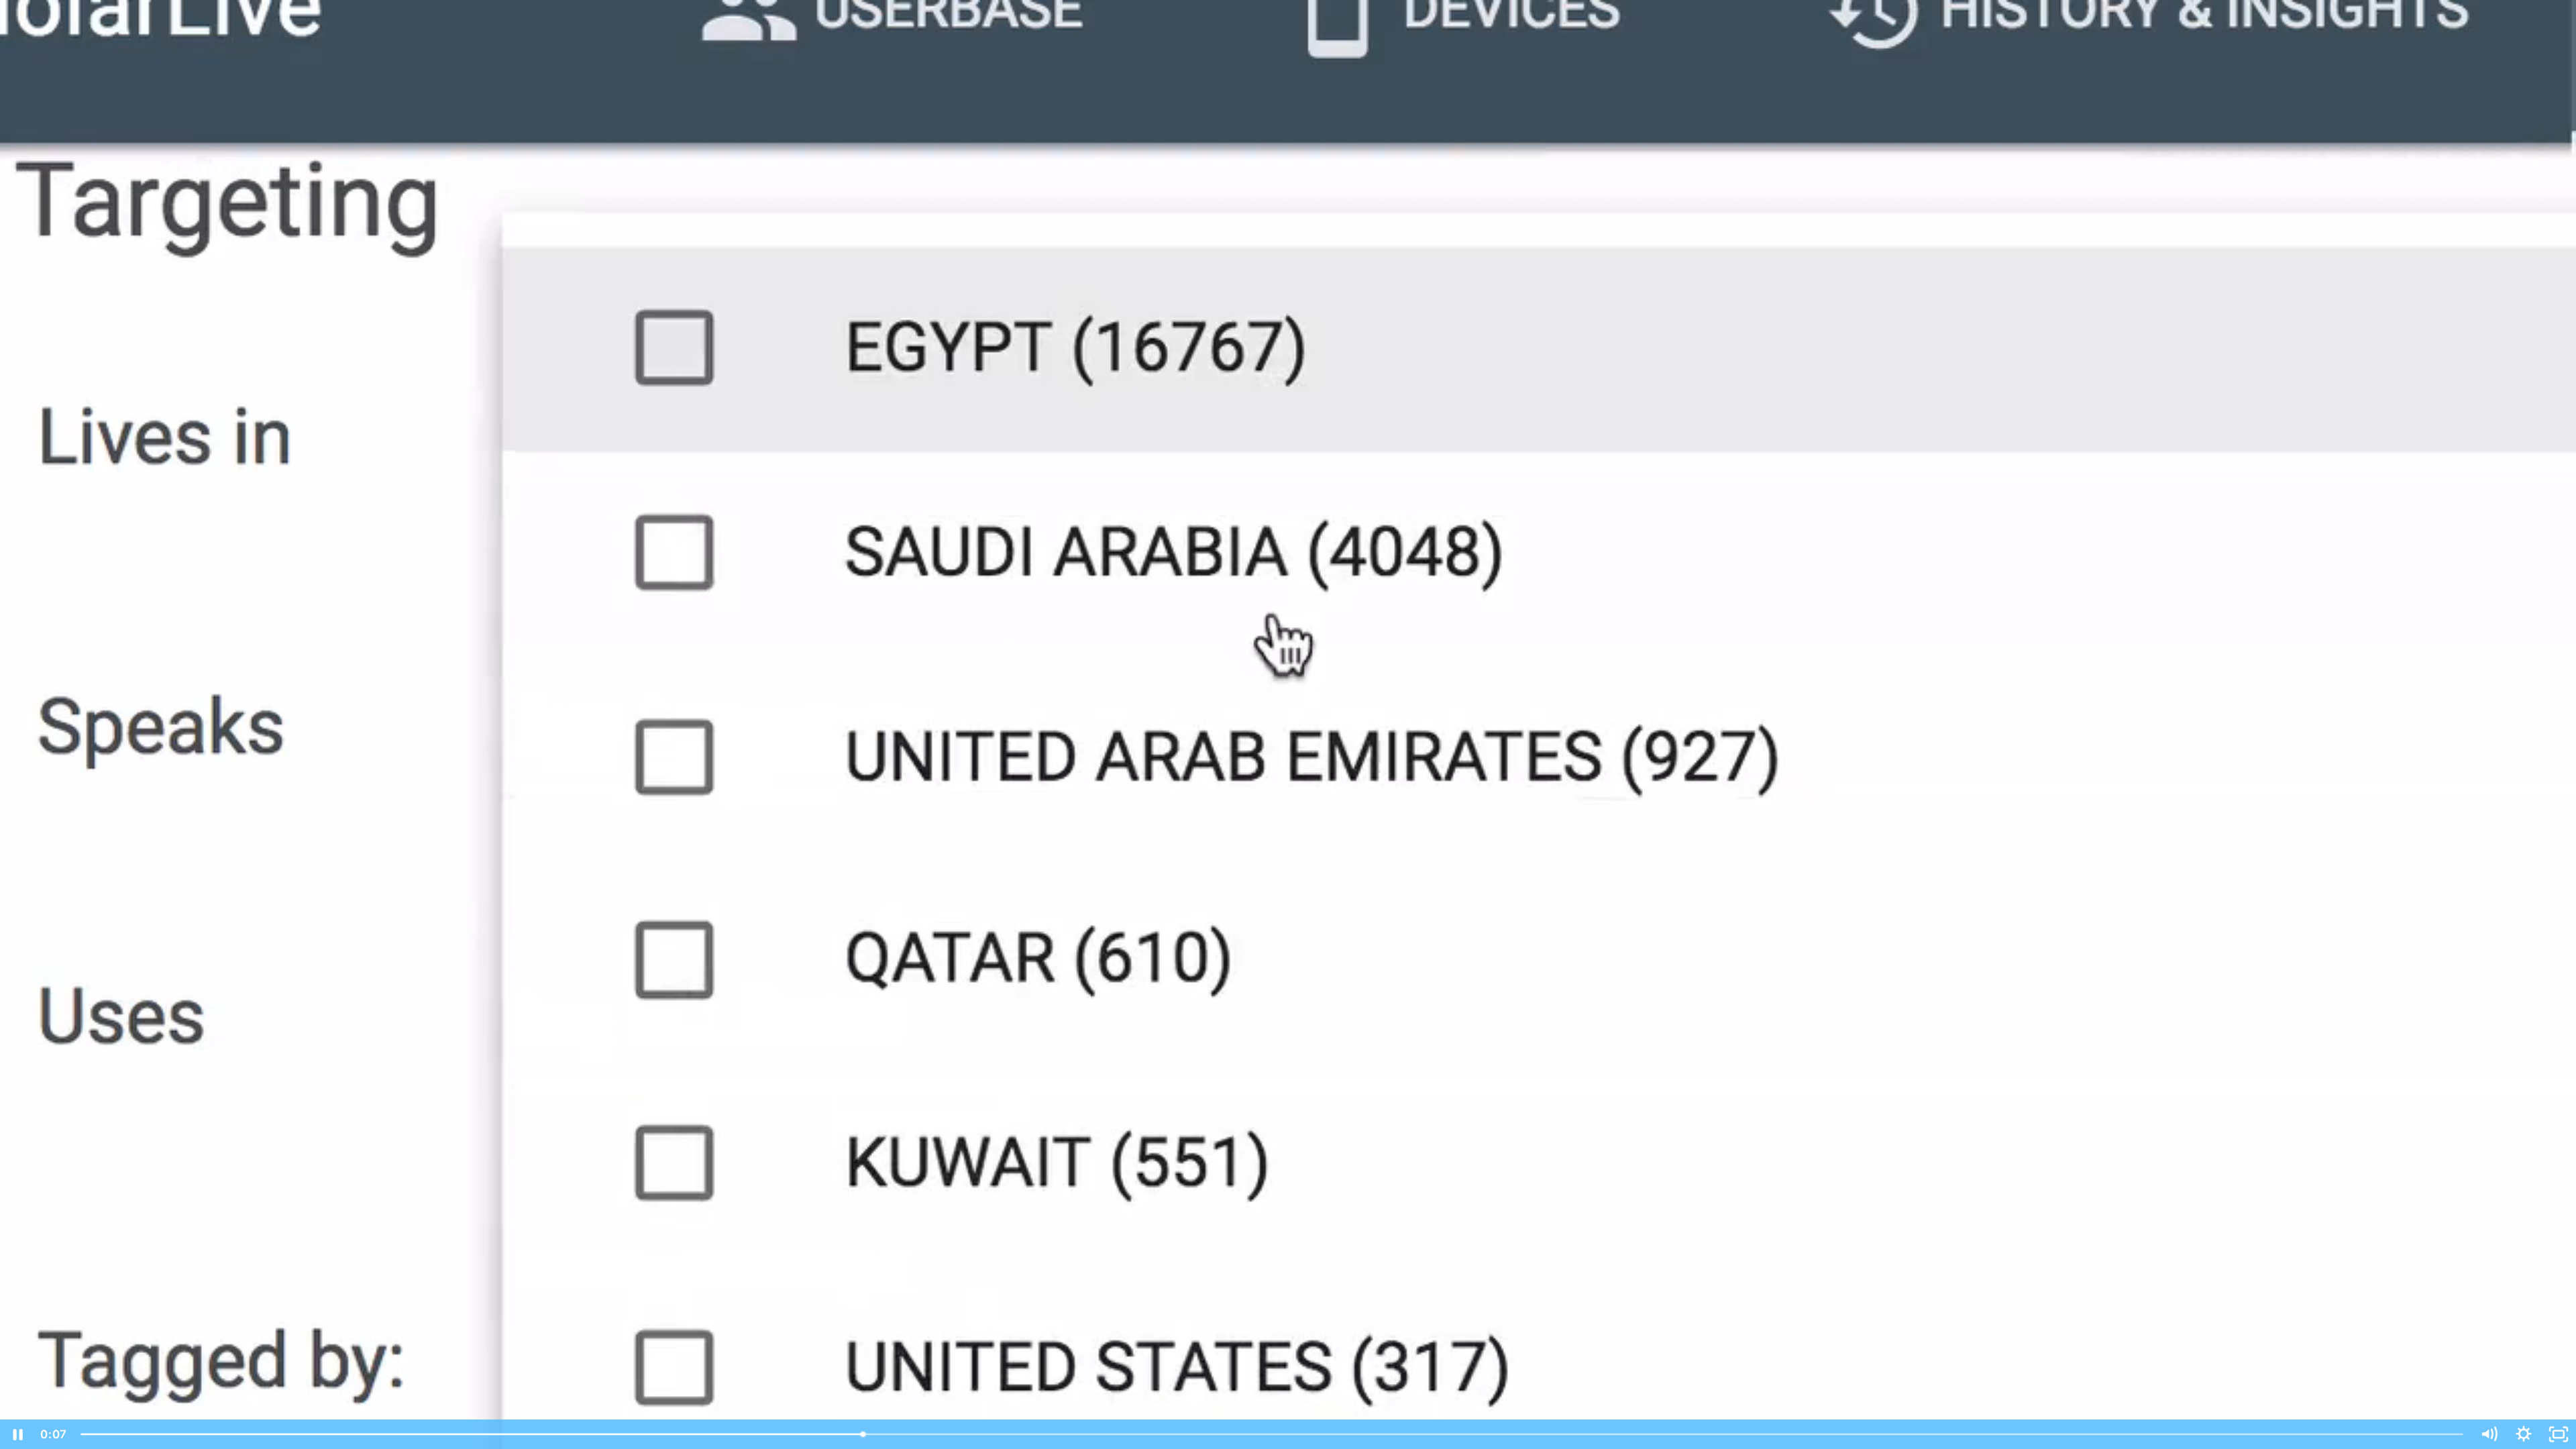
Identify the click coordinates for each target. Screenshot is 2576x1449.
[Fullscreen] (2559, 1434)
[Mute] (2489, 1434)
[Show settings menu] (2524, 1434)
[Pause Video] (17, 1434)
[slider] (1272, 1434)
